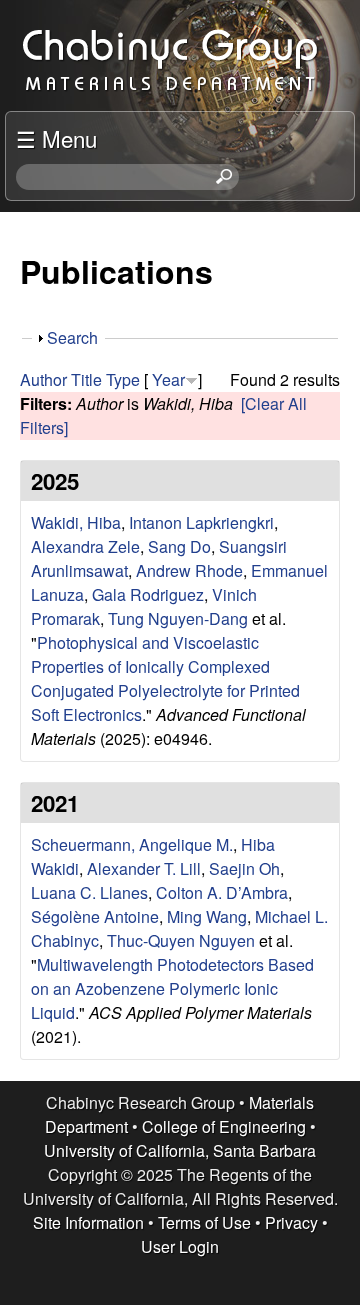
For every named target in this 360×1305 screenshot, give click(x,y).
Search (72, 337)
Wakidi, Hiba (76, 522)
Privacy (291, 1222)
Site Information (88, 1222)
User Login (180, 1246)
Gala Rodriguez (148, 594)
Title (86, 379)
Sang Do (179, 546)
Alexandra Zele (85, 546)
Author (43, 379)
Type (123, 379)
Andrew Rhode (189, 570)
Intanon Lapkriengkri (201, 522)
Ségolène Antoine (95, 916)
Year (168, 379)
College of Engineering (224, 1126)
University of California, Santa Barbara (180, 1150)
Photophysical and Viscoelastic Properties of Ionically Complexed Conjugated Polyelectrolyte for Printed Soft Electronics (165, 678)
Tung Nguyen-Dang (178, 618)
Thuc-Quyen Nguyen (181, 940)
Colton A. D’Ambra (222, 892)
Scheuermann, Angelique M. (132, 844)
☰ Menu (56, 138)
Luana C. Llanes (89, 892)
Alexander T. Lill (144, 868)
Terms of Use (204, 1222)
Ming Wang (207, 916)
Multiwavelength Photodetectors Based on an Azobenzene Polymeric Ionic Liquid (172, 988)
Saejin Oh (244, 868)
